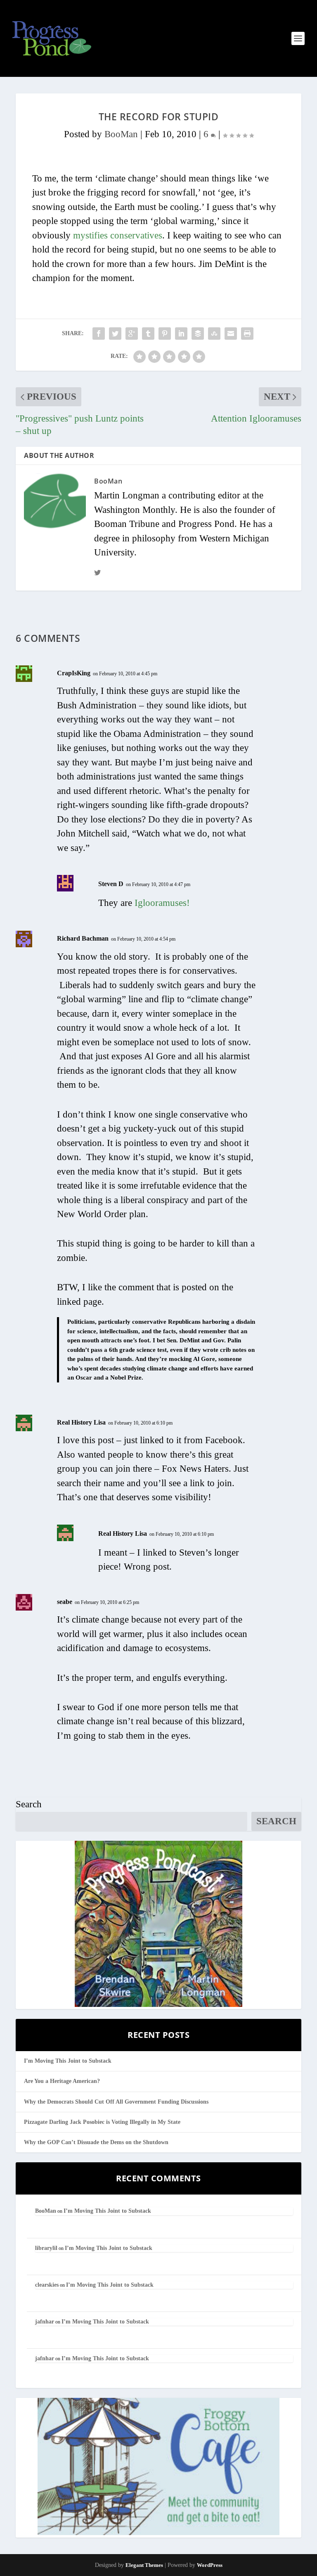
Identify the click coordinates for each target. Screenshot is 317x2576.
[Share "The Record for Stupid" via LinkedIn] (181, 334)
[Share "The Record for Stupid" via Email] (231, 334)
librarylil (46, 2248)
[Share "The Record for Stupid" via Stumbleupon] (214, 334)
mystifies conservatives (118, 235)
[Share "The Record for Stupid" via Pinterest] (165, 334)
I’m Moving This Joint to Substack (68, 2061)
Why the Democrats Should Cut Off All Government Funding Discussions (116, 2102)
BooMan (121, 134)
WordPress (210, 2565)
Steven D (111, 884)
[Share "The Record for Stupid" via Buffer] (198, 334)
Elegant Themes (144, 2565)
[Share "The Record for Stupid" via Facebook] (99, 334)
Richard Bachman (83, 938)
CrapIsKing (74, 673)
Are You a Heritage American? (62, 2081)
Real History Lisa (81, 1422)
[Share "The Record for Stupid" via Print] (247, 334)
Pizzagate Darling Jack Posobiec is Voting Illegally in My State (102, 2122)
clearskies (47, 2285)
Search (29, 1804)
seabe (65, 1602)
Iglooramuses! (162, 903)
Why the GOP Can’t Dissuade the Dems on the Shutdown (96, 2142)
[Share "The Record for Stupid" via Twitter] (115, 334)
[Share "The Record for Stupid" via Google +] (132, 334)
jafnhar (45, 2322)
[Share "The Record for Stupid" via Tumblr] (148, 334)
